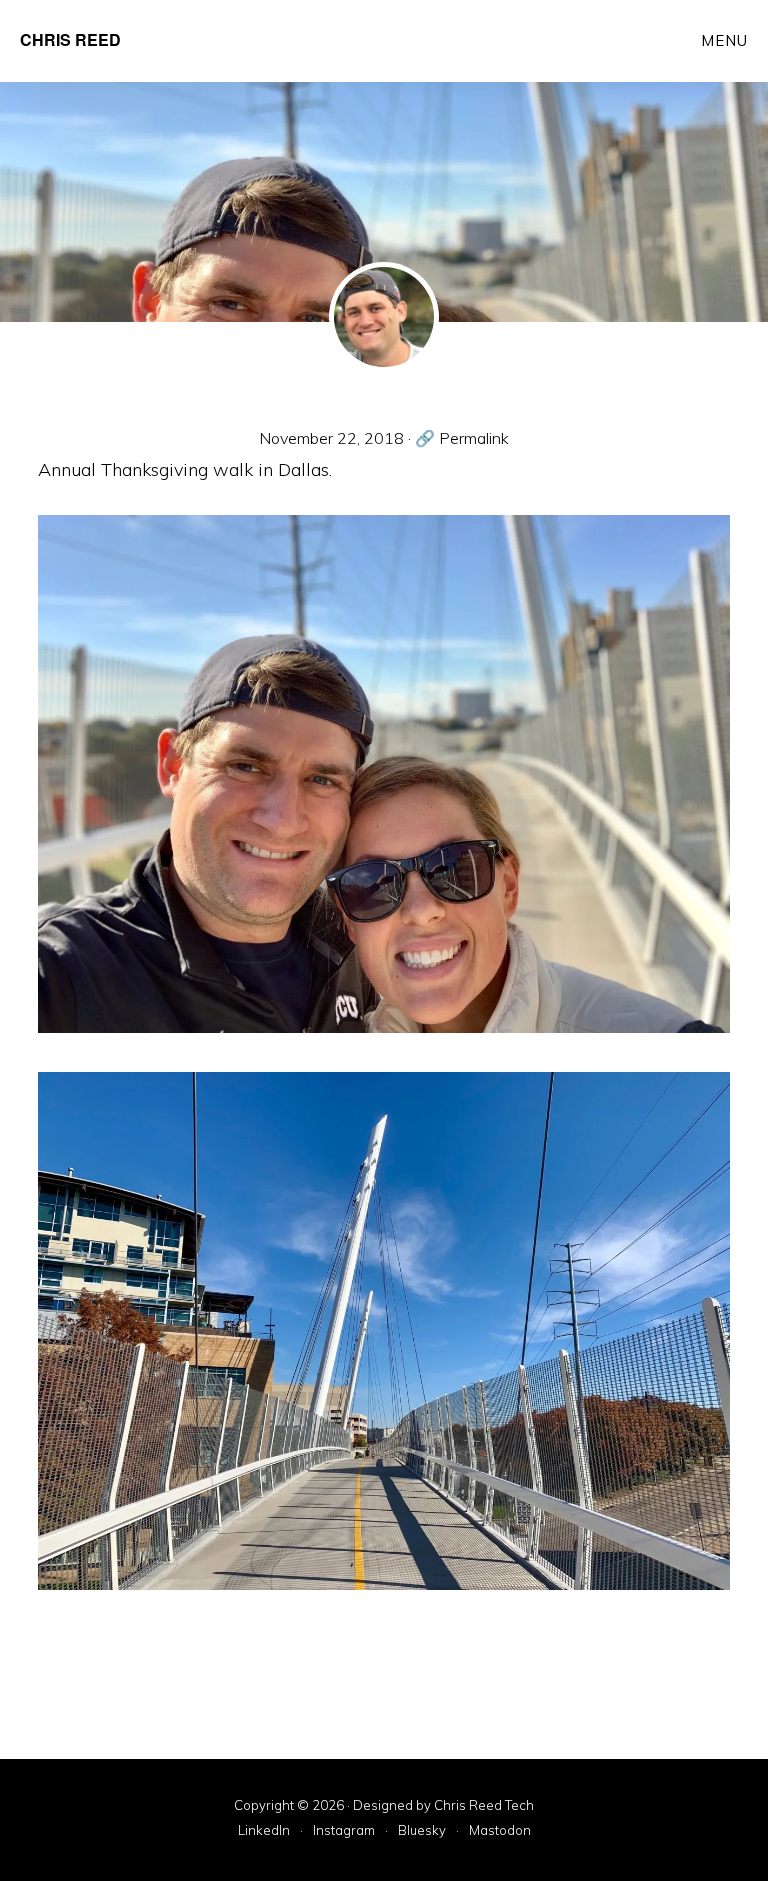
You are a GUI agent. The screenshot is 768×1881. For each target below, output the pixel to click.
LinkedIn (264, 1831)
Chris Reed (70, 39)
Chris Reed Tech (484, 1805)
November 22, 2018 (331, 438)
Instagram (344, 1831)
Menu (724, 40)
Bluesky (422, 1831)
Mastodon (500, 1831)
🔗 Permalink (462, 438)
